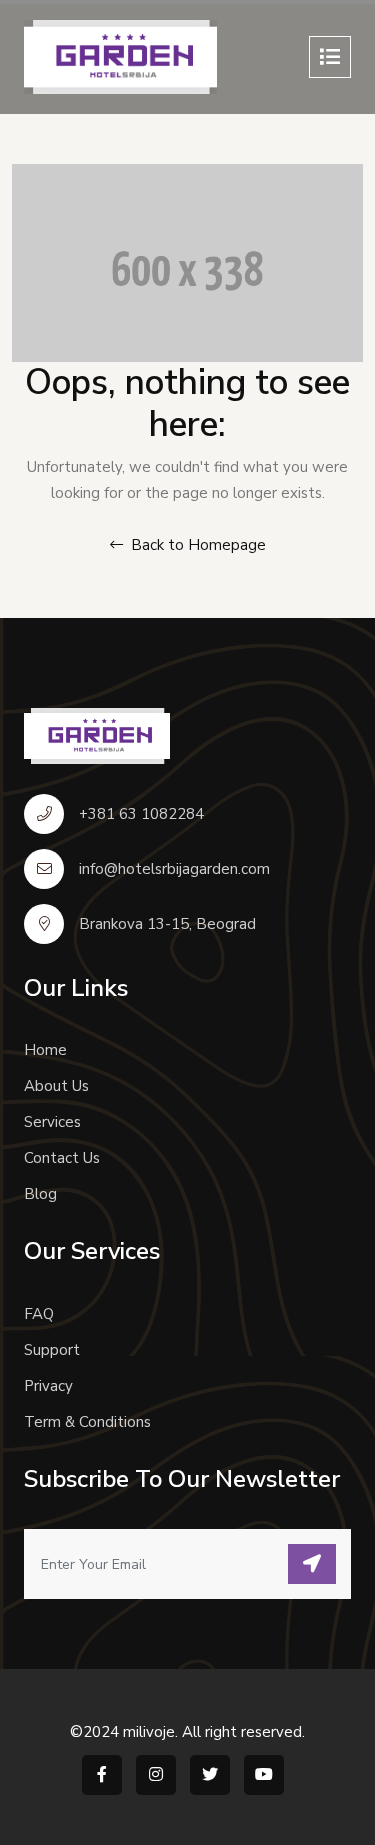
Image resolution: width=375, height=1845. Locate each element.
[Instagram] (156, 1775)
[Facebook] (102, 1775)
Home (45, 1050)
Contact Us (62, 1158)
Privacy (48, 1386)
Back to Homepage (196, 545)
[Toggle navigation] (330, 57)
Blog (40, 1194)
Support (52, 1350)
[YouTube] (264, 1775)
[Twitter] (210, 1775)
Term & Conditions (87, 1422)
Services (52, 1122)
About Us (56, 1086)
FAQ (39, 1314)
